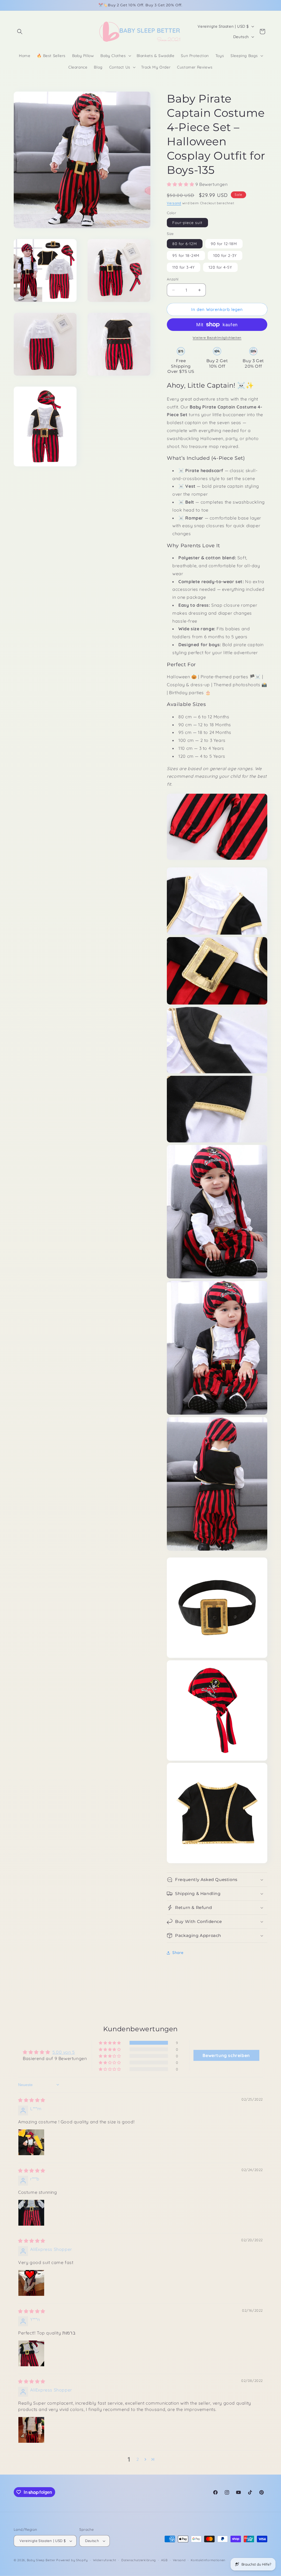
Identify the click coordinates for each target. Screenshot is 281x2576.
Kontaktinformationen (208, 2560)
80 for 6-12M (185, 244)
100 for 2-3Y (225, 256)
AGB (164, 2560)
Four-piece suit (187, 223)
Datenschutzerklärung (139, 2560)
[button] (20, 32)
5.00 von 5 (64, 2052)
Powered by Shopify (72, 2560)
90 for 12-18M (224, 244)
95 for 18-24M (186, 256)
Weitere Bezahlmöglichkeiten (217, 338)
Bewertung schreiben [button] (226, 2055)
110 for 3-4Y (184, 267)
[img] (32, 2100)
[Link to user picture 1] (31, 2142)
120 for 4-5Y (220, 267)
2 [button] (138, 2459)
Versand (174, 203)
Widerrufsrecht (105, 2560)
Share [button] (178, 1953)
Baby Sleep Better (41, 2560)
